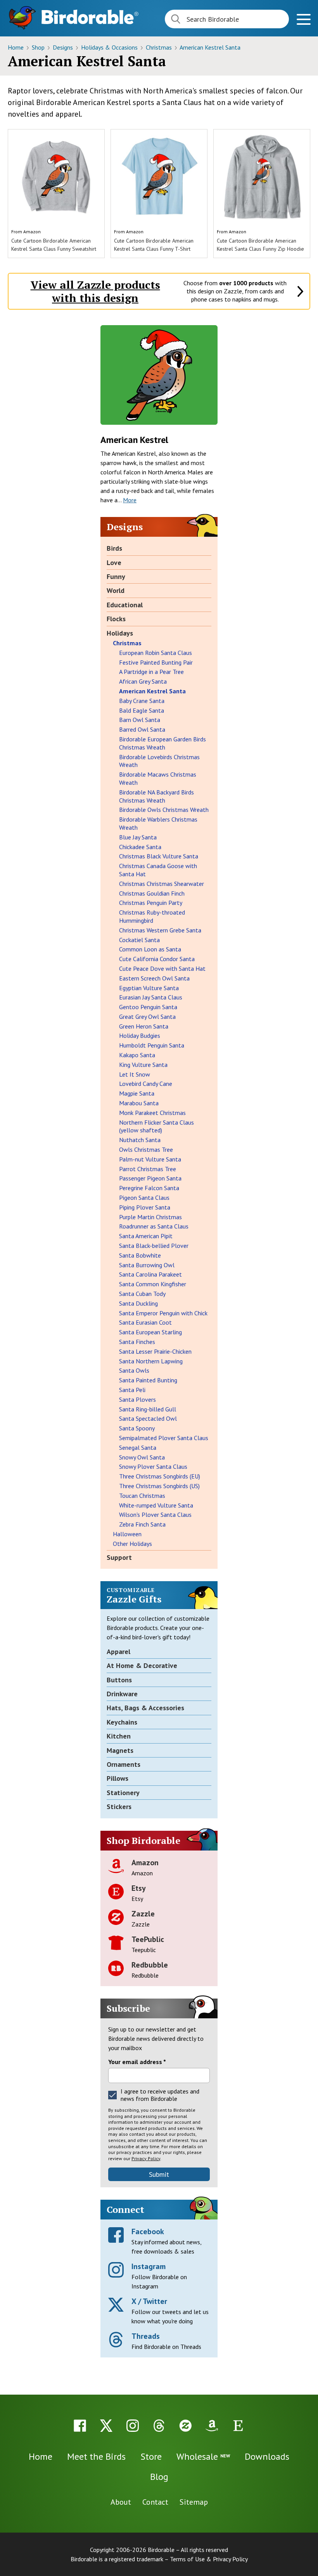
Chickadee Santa (140, 847)
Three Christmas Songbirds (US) (159, 1486)
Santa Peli (132, 1390)
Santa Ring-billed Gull (148, 1409)
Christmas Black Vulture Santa (159, 856)
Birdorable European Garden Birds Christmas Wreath (162, 743)
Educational (125, 605)
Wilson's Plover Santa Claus (155, 1515)
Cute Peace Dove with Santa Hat (162, 968)
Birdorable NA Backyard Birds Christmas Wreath (156, 796)
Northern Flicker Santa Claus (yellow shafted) (156, 1126)
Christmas (160, 47)
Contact (155, 2502)
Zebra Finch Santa (142, 1524)
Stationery (123, 1793)
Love (114, 563)
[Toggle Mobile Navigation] (303, 20)
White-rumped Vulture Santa (156, 1505)
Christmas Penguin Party (151, 903)
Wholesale (203, 2456)
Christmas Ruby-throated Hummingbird (152, 916)
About (121, 2502)
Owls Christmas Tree (146, 1149)
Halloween (127, 1534)
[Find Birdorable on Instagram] (133, 2426)
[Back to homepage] (90, 17)
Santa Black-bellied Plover (154, 1246)
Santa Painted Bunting (148, 1380)
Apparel (118, 1652)
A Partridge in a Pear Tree (151, 672)
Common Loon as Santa (150, 949)
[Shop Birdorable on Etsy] (238, 2426)
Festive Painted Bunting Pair (156, 662)
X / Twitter (149, 2301)
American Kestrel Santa (210, 47)
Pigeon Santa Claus (144, 1198)
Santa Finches (137, 1342)
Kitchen (119, 1736)
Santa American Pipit (146, 1236)
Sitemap (194, 2502)
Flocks (116, 619)
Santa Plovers (137, 1399)
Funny (116, 576)
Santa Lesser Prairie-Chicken (155, 1351)
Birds (114, 548)
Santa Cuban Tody (142, 1294)
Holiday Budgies (140, 1036)
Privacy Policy (146, 2158)
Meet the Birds (96, 2456)
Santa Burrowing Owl (147, 1265)
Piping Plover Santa (145, 1207)
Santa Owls (134, 1370)
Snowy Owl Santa (142, 1457)
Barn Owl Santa (140, 720)
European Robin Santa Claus (156, 653)
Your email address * (137, 2062)
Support (119, 1557)
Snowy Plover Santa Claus (153, 1466)
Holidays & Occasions (110, 47)
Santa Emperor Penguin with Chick (163, 1313)
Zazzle (143, 1914)
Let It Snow (135, 1074)
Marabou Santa (139, 1103)
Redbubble (150, 1965)
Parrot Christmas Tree (148, 1169)
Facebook (148, 2231)
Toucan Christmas (142, 1496)
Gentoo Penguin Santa (148, 1007)
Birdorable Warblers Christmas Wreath (158, 823)
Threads (146, 2336)
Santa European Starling (150, 1332)
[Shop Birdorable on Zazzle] (185, 2426)
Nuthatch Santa (140, 1140)
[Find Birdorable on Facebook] (80, 2426)
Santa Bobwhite (140, 1255)
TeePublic (148, 1939)
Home (16, 47)
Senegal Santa (138, 1447)
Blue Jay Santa (138, 837)
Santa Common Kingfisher (153, 1284)
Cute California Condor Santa (157, 959)
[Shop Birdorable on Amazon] (212, 2426)
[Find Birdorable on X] (106, 2426)
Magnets (120, 1750)
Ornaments (124, 1764)
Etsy (139, 1888)
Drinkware (122, 1694)
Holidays (120, 633)
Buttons (119, 1680)
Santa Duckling (138, 1303)
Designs (64, 47)
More (130, 500)
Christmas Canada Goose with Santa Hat (158, 870)
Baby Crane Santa (142, 701)
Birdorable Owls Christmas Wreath (164, 810)
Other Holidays (132, 1544)
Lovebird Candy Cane (146, 1084)
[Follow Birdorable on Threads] (159, 2426)
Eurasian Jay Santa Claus (151, 997)
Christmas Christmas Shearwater (162, 884)
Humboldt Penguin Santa (152, 1045)
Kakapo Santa (137, 1055)
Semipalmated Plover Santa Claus (164, 1438)
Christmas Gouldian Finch (152, 893)
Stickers (119, 1807)
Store (151, 2456)
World (116, 590)
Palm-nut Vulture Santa (150, 1159)
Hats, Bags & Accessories (145, 1708)
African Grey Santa (143, 681)
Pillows (118, 1778)
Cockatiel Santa (139, 940)
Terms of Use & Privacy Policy (209, 2559)
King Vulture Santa (143, 1065)
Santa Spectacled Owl (148, 1418)
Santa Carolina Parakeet (150, 1274)
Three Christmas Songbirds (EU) (160, 1476)
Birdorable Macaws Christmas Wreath (158, 778)
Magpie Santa (137, 1093)
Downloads (267, 2456)
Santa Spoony (137, 1428)
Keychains (122, 1722)
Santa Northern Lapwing (151, 1361)
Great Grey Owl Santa (147, 1017)
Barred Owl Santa (142, 729)
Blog (159, 2477)
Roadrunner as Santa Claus (154, 1226)
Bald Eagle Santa (142, 710)
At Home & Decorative (142, 1665)
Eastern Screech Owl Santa (154, 978)
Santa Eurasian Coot (145, 1322)
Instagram (149, 2266)
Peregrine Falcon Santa (149, 1188)
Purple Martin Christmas (150, 1217)
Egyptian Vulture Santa (149, 988)
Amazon (32, 232)
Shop (39, 47)
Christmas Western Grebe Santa (160, 930)
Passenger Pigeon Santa (150, 1178)
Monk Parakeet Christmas (152, 1113)
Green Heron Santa (144, 1026)
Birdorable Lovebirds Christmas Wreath (159, 761)
